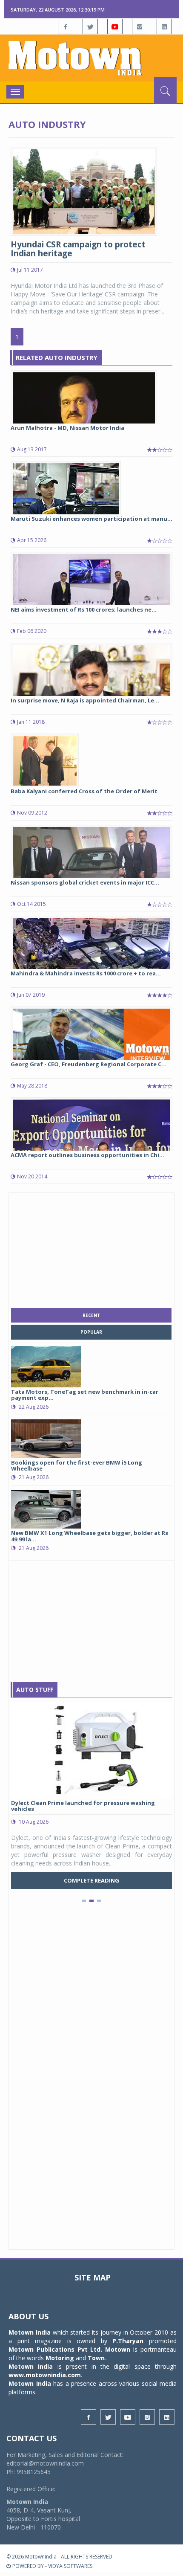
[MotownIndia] (91, 58)
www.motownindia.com (45, 2375)
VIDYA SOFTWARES (70, 2566)
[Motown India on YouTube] (115, 26)
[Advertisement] (91, 1248)
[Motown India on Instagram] (140, 26)
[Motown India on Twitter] (90, 26)
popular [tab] (91, 1332)
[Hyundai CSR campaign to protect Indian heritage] (84, 190)
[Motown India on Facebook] (66, 26)
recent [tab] (91, 1315)
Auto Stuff (35, 1690)
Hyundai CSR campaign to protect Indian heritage (78, 249)
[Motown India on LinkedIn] (164, 26)
